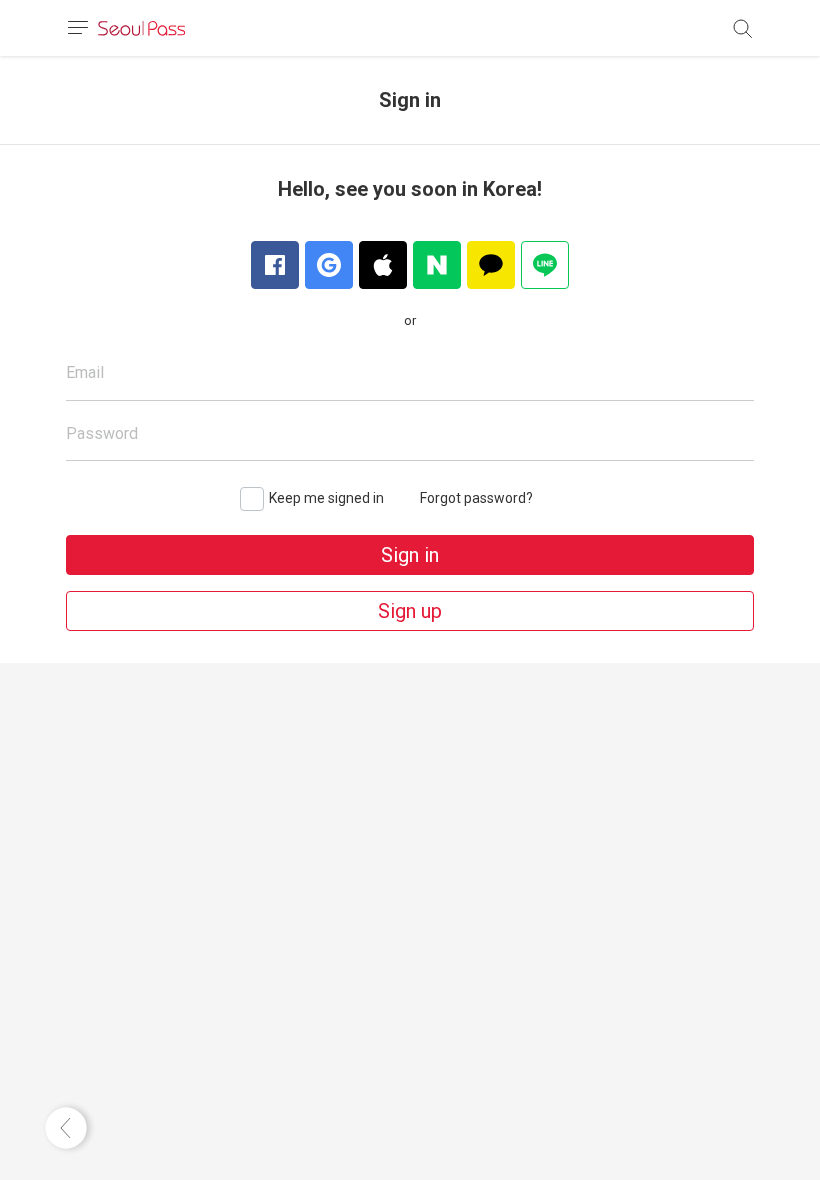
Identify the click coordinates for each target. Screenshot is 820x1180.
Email (85, 372)
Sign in (410, 555)
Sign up (410, 611)
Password (102, 433)
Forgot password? (476, 498)
